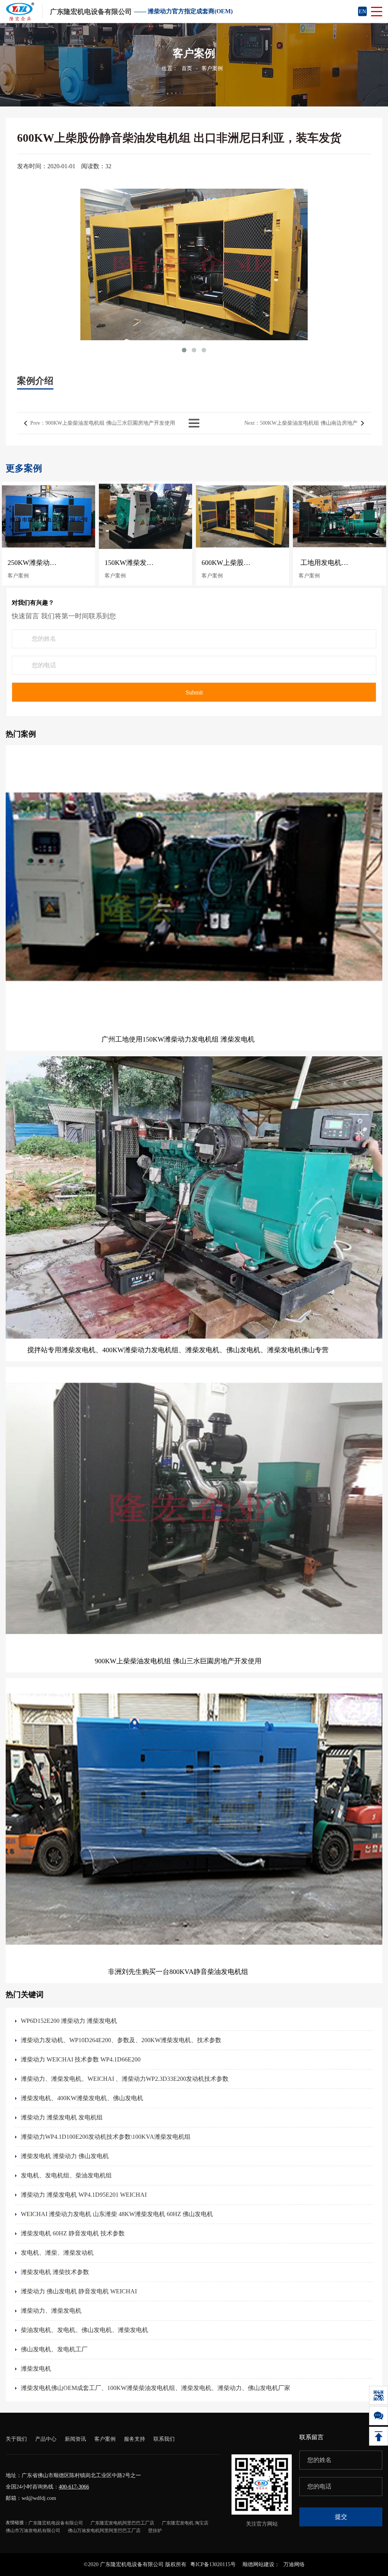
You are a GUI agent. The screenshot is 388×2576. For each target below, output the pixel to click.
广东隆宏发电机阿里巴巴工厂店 (122, 2523)
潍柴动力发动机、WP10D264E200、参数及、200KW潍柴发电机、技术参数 (121, 2040)
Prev (103, 423)
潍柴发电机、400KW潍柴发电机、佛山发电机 (82, 2098)
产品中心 (46, 2439)
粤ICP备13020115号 (213, 2564)
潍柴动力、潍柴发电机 (51, 2311)
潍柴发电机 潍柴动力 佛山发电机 (65, 2156)
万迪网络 (294, 2564)
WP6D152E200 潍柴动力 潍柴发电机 (69, 2021)
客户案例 (212, 68)
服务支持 (135, 2439)
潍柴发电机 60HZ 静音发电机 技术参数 (73, 2233)
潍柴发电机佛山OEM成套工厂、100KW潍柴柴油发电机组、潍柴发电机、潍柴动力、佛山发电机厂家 (156, 2388)
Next (301, 423)
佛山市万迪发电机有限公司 (33, 2531)
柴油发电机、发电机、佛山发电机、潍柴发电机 (84, 2330)
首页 (187, 68)
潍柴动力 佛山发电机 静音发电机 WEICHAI (79, 2291)
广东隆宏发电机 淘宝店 (185, 2523)
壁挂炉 (155, 2531)
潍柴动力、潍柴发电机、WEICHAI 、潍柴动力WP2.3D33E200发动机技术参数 (125, 2079)
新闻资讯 (75, 2439)
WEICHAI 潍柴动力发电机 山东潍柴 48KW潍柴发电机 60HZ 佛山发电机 (117, 2214)
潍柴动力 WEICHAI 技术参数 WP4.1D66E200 (81, 2059)
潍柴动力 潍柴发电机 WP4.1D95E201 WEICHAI (84, 2195)
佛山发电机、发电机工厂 (54, 2349)
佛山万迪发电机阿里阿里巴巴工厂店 (104, 2531)
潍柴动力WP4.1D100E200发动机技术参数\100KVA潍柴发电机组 (106, 2137)
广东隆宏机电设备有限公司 (56, 2523)
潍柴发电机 (36, 2369)
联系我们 (164, 2439)
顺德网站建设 (258, 2564)
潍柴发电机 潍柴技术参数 (55, 2272)
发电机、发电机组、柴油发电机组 (66, 2175)
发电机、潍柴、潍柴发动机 (57, 2253)
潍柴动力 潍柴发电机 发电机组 (62, 2117)
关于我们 (16, 2439)
